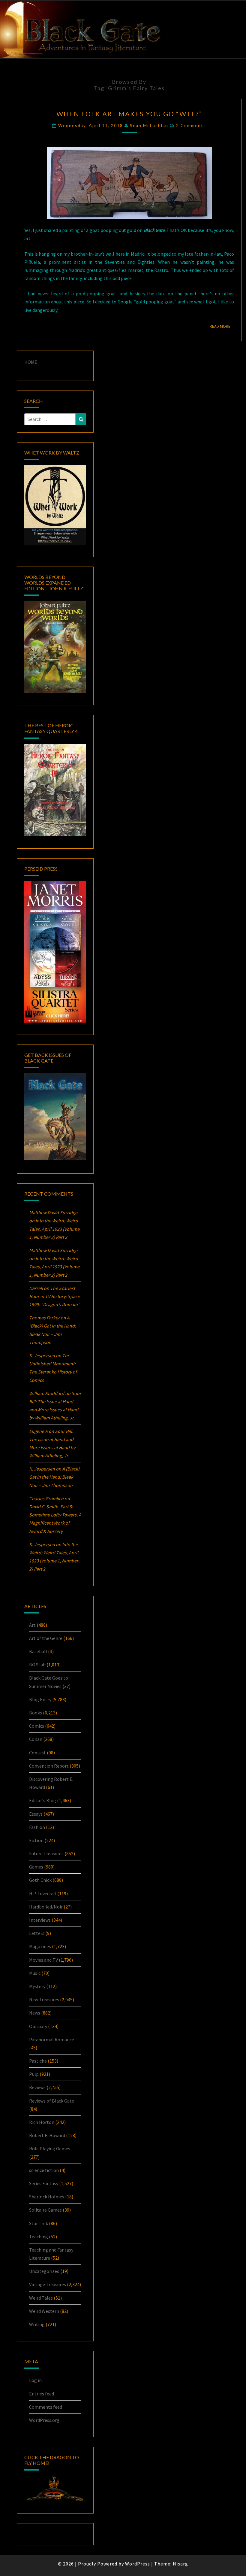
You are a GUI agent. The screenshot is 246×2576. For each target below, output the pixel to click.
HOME (31, 362)
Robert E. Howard (47, 2135)
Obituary (38, 2026)
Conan (36, 1739)
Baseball (38, 1651)
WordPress (138, 2564)
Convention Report (49, 1766)
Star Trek (39, 2223)
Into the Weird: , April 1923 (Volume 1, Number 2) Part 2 (54, 1229)
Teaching (39, 2237)
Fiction (36, 1840)
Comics (37, 1726)
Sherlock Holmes (47, 2197)
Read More (222, 326)
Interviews (40, 1920)
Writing (37, 2324)
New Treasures (44, 2000)
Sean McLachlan (149, 125)
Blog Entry (40, 1699)
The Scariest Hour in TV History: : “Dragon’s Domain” (54, 1296)
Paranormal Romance (52, 2039)
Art (32, 1625)
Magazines (40, 1946)
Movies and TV (43, 1960)
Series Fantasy (44, 2183)
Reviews (37, 2087)
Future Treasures (46, 1854)
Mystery (37, 1986)
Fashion (37, 1827)
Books (36, 1713)
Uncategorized (44, 2271)
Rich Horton (42, 2122)
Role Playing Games (50, 2149)
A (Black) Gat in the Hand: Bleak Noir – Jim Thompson (54, 1477)
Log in (35, 2380)
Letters (37, 1933)
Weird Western (44, 2311)
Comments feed (46, 2407)
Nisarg (180, 2564)
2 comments (191, 125)
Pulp (34, 2074)
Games (36, 1867)
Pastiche (38, 2061)
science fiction (44, 2170)
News (35, 2013)
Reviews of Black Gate (52, 2101)
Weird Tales (41, 2298)
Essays (36, 1814)
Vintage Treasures (48, 2284)
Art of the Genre (46, 1638)
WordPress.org (44, 2420)
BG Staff (37, 1665)
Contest (37, 1753)
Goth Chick (40, 1880)
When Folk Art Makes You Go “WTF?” (129, 114)
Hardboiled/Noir (46, 1907)
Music (35, 1973)
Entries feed (42, 2394)
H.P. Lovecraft (43, 1893)
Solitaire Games (45, 2210)
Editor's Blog (43, 1800)
